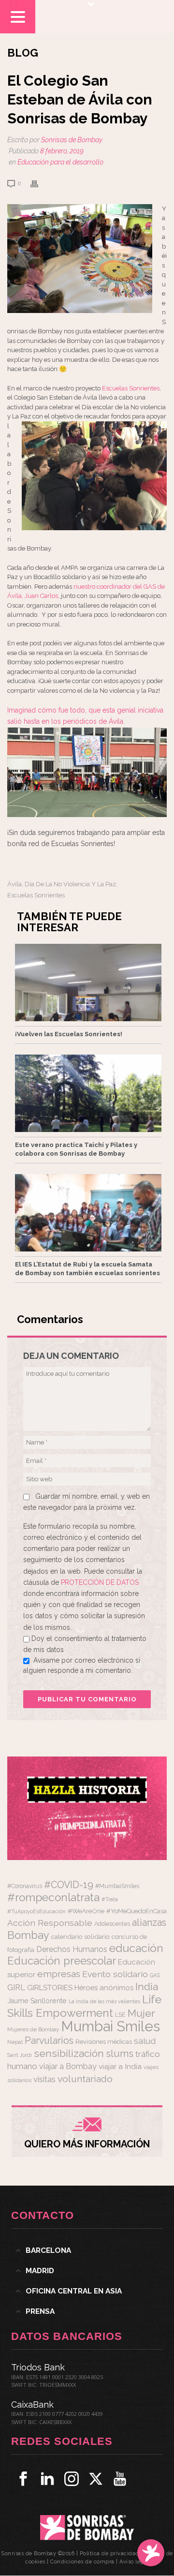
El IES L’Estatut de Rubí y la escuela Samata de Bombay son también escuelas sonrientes (87, 1269)
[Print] (39, 183)
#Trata (110, 1899)
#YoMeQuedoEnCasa (137, 1911)
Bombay (28, 1935)
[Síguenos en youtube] (120, 2479)
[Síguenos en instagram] (72, 2479)
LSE (120, 2015)
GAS (155, 1975)
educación (136, 1948)
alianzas (149, 1923)
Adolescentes (112, 1924)
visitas (44, 2079)
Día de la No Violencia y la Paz (70, 884)
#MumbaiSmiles (117, 1886)
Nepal (15, 2042)
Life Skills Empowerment (84, 2006)
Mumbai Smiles (110, 2026)
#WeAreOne (86, 1911)
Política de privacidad (109, 2554)
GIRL (16, 1987)
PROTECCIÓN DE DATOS (100, 1582)
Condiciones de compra (82, 2562)
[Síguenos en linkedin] (47, 2479)
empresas (59, 1974)
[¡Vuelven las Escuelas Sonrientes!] (88, 983)
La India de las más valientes (104, 2001)
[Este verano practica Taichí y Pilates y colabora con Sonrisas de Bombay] (88, 1093)
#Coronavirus (25, 1886)
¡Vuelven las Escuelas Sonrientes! (69, 1034)
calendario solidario (80, 1936)
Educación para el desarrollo (60, 162)
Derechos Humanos (72, 1949)
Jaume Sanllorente (37, 2001)
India (147, 1987)
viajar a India (120, 2066)
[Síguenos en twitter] (96, 2479)
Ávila (14, 884)
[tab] (87, 2250)
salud (145, 2041)
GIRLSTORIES (50, 1988)
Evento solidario (115, 1974)
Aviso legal (134, 2562)
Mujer (141, 2013)
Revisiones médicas (104, 2042)
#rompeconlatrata (53, 1897)
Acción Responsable (50, 1923)
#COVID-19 (69, 1885)
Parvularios (49, 2041)
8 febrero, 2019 (62, 151)
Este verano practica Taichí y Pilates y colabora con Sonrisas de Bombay (76, 1149)
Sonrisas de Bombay (72, 140)
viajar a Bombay (68, 2066)
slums (120, 2054)
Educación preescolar (62, 1961)
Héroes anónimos (104, 1988)
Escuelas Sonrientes (131, 388)
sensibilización (69, 2053)
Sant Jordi (20, 2055)
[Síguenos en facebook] (23, 2479)
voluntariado (85, 2079)
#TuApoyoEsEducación (36, 1912)
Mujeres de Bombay (33, 2029)
